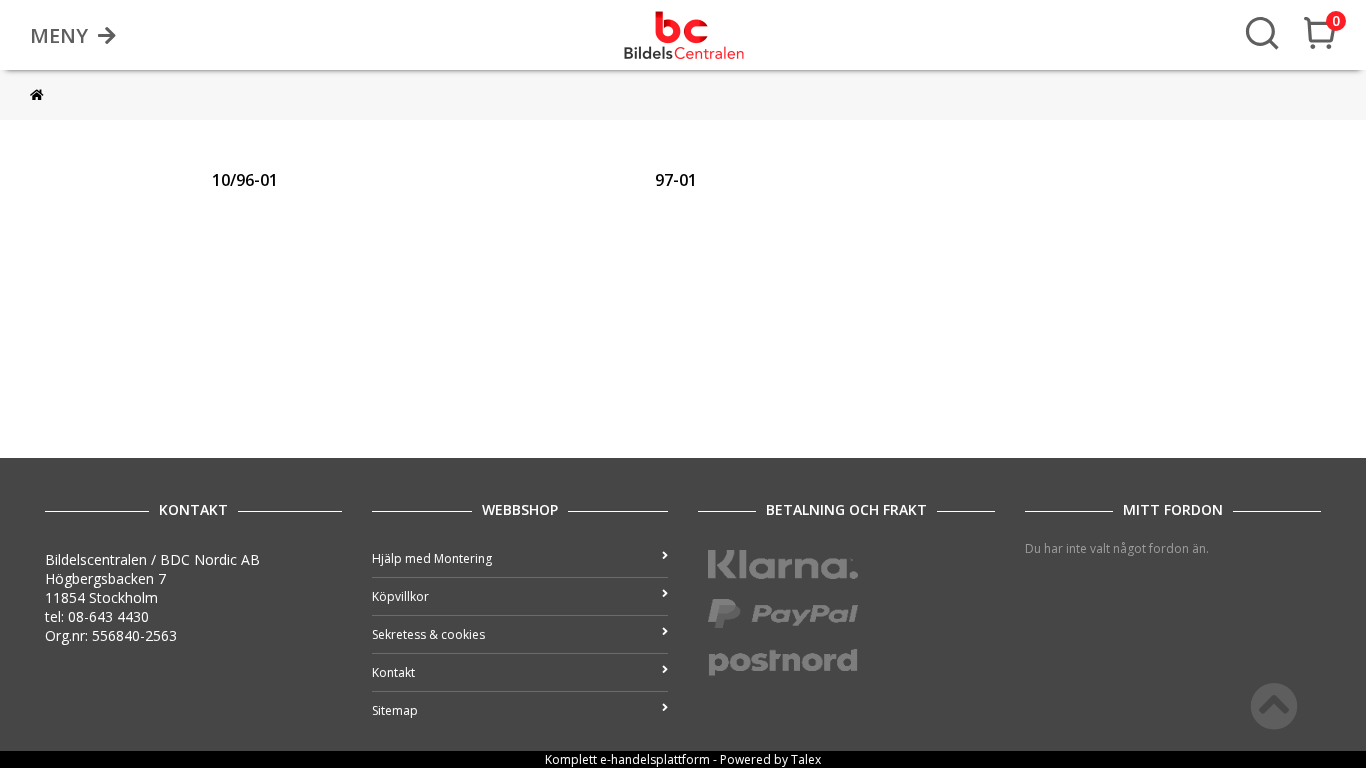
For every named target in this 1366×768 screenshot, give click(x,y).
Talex (806, 759)
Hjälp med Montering (432, 558)
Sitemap (395, 710)
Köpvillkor (400, 596)
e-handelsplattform (655, 759)
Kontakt (393, 672)
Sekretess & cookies (428, 634)
